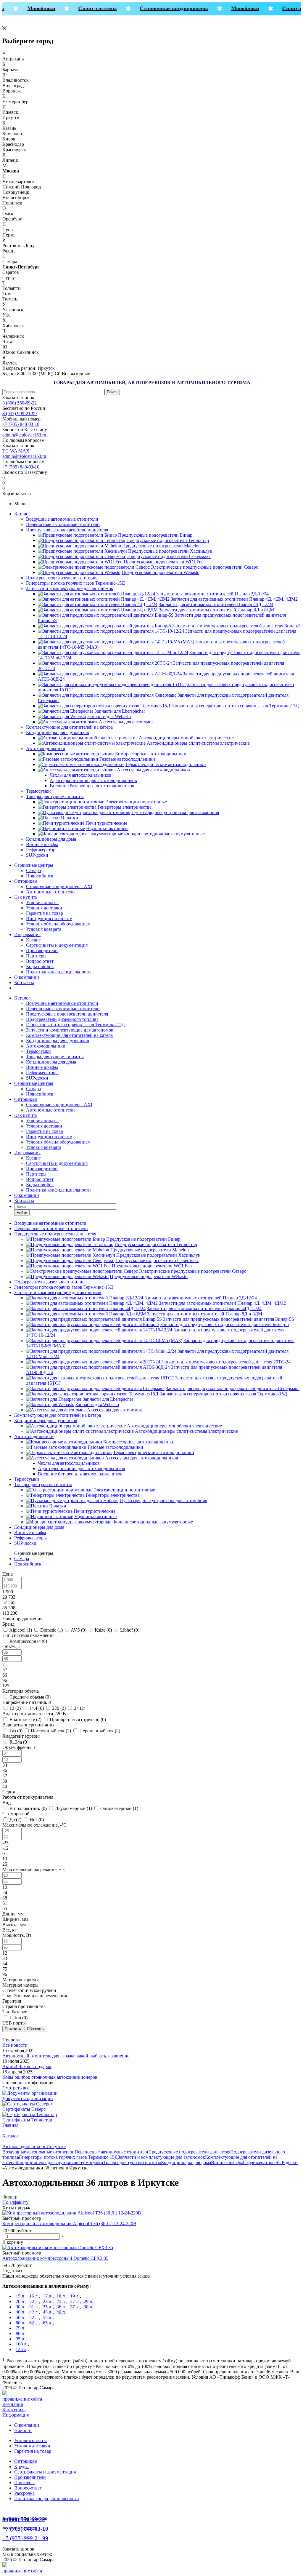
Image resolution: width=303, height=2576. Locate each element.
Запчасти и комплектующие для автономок (70, 588)
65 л (47, 2323)
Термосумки (38, 791)
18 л (61, 2296)
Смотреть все (16, 2088)
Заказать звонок (18, 398)
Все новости (15, 2045)
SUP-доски (37, 855)
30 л (20, 2307)
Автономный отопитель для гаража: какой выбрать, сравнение (66, 2056)
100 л (21, 2344)
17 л (47, 2296)
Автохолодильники (46, 748)
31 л (33, 2307)
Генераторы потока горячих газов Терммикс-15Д (75, 583)
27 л (74, 2301)
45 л (47, 2312)
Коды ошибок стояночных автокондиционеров (50, 2077)
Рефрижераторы (42, 850)
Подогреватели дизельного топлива (62, 578)
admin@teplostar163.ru (24, 435)
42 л (33, 2312)
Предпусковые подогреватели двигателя (67, 530)
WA (14, 451)
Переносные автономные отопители (63, 524)
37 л (74, 2307)
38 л (88, 2307)
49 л (61, 2312)
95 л (20, 2339)
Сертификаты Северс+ (25, 2109)
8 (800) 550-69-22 (20, 403)
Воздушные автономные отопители (62, 519)
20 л (20, 2301)
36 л (61, 2307)
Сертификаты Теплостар (27, 2120)
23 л (47, 2301)
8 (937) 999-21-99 (20, 414)
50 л (20, 2317)
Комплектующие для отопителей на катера (69, 727)
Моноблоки (32, 8)
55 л (47, 2317)
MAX (24, 451)
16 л (33, 2296)
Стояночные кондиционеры (165, 8)
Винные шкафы (42, 844)
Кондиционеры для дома (51, 839)
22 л (33, 2301)
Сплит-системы (88, 8)
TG (6, 451)
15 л (20, 2296)
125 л (21, 2349)
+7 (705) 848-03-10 (21, 424)
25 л (61, 2301)
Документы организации (28, 2098)
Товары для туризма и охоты (55, 796)
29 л (88, 2301)
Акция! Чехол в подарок (27, 2066)
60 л (20, 2323)
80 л (20, 2333)
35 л (47, 2307)
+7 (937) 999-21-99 (25, 2538)
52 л (33, 2317)
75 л (20, 2328)
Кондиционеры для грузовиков (58, 732)
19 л (74, 2296)
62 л (33, 2323)
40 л (20, 2312)
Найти (22, 1213)
